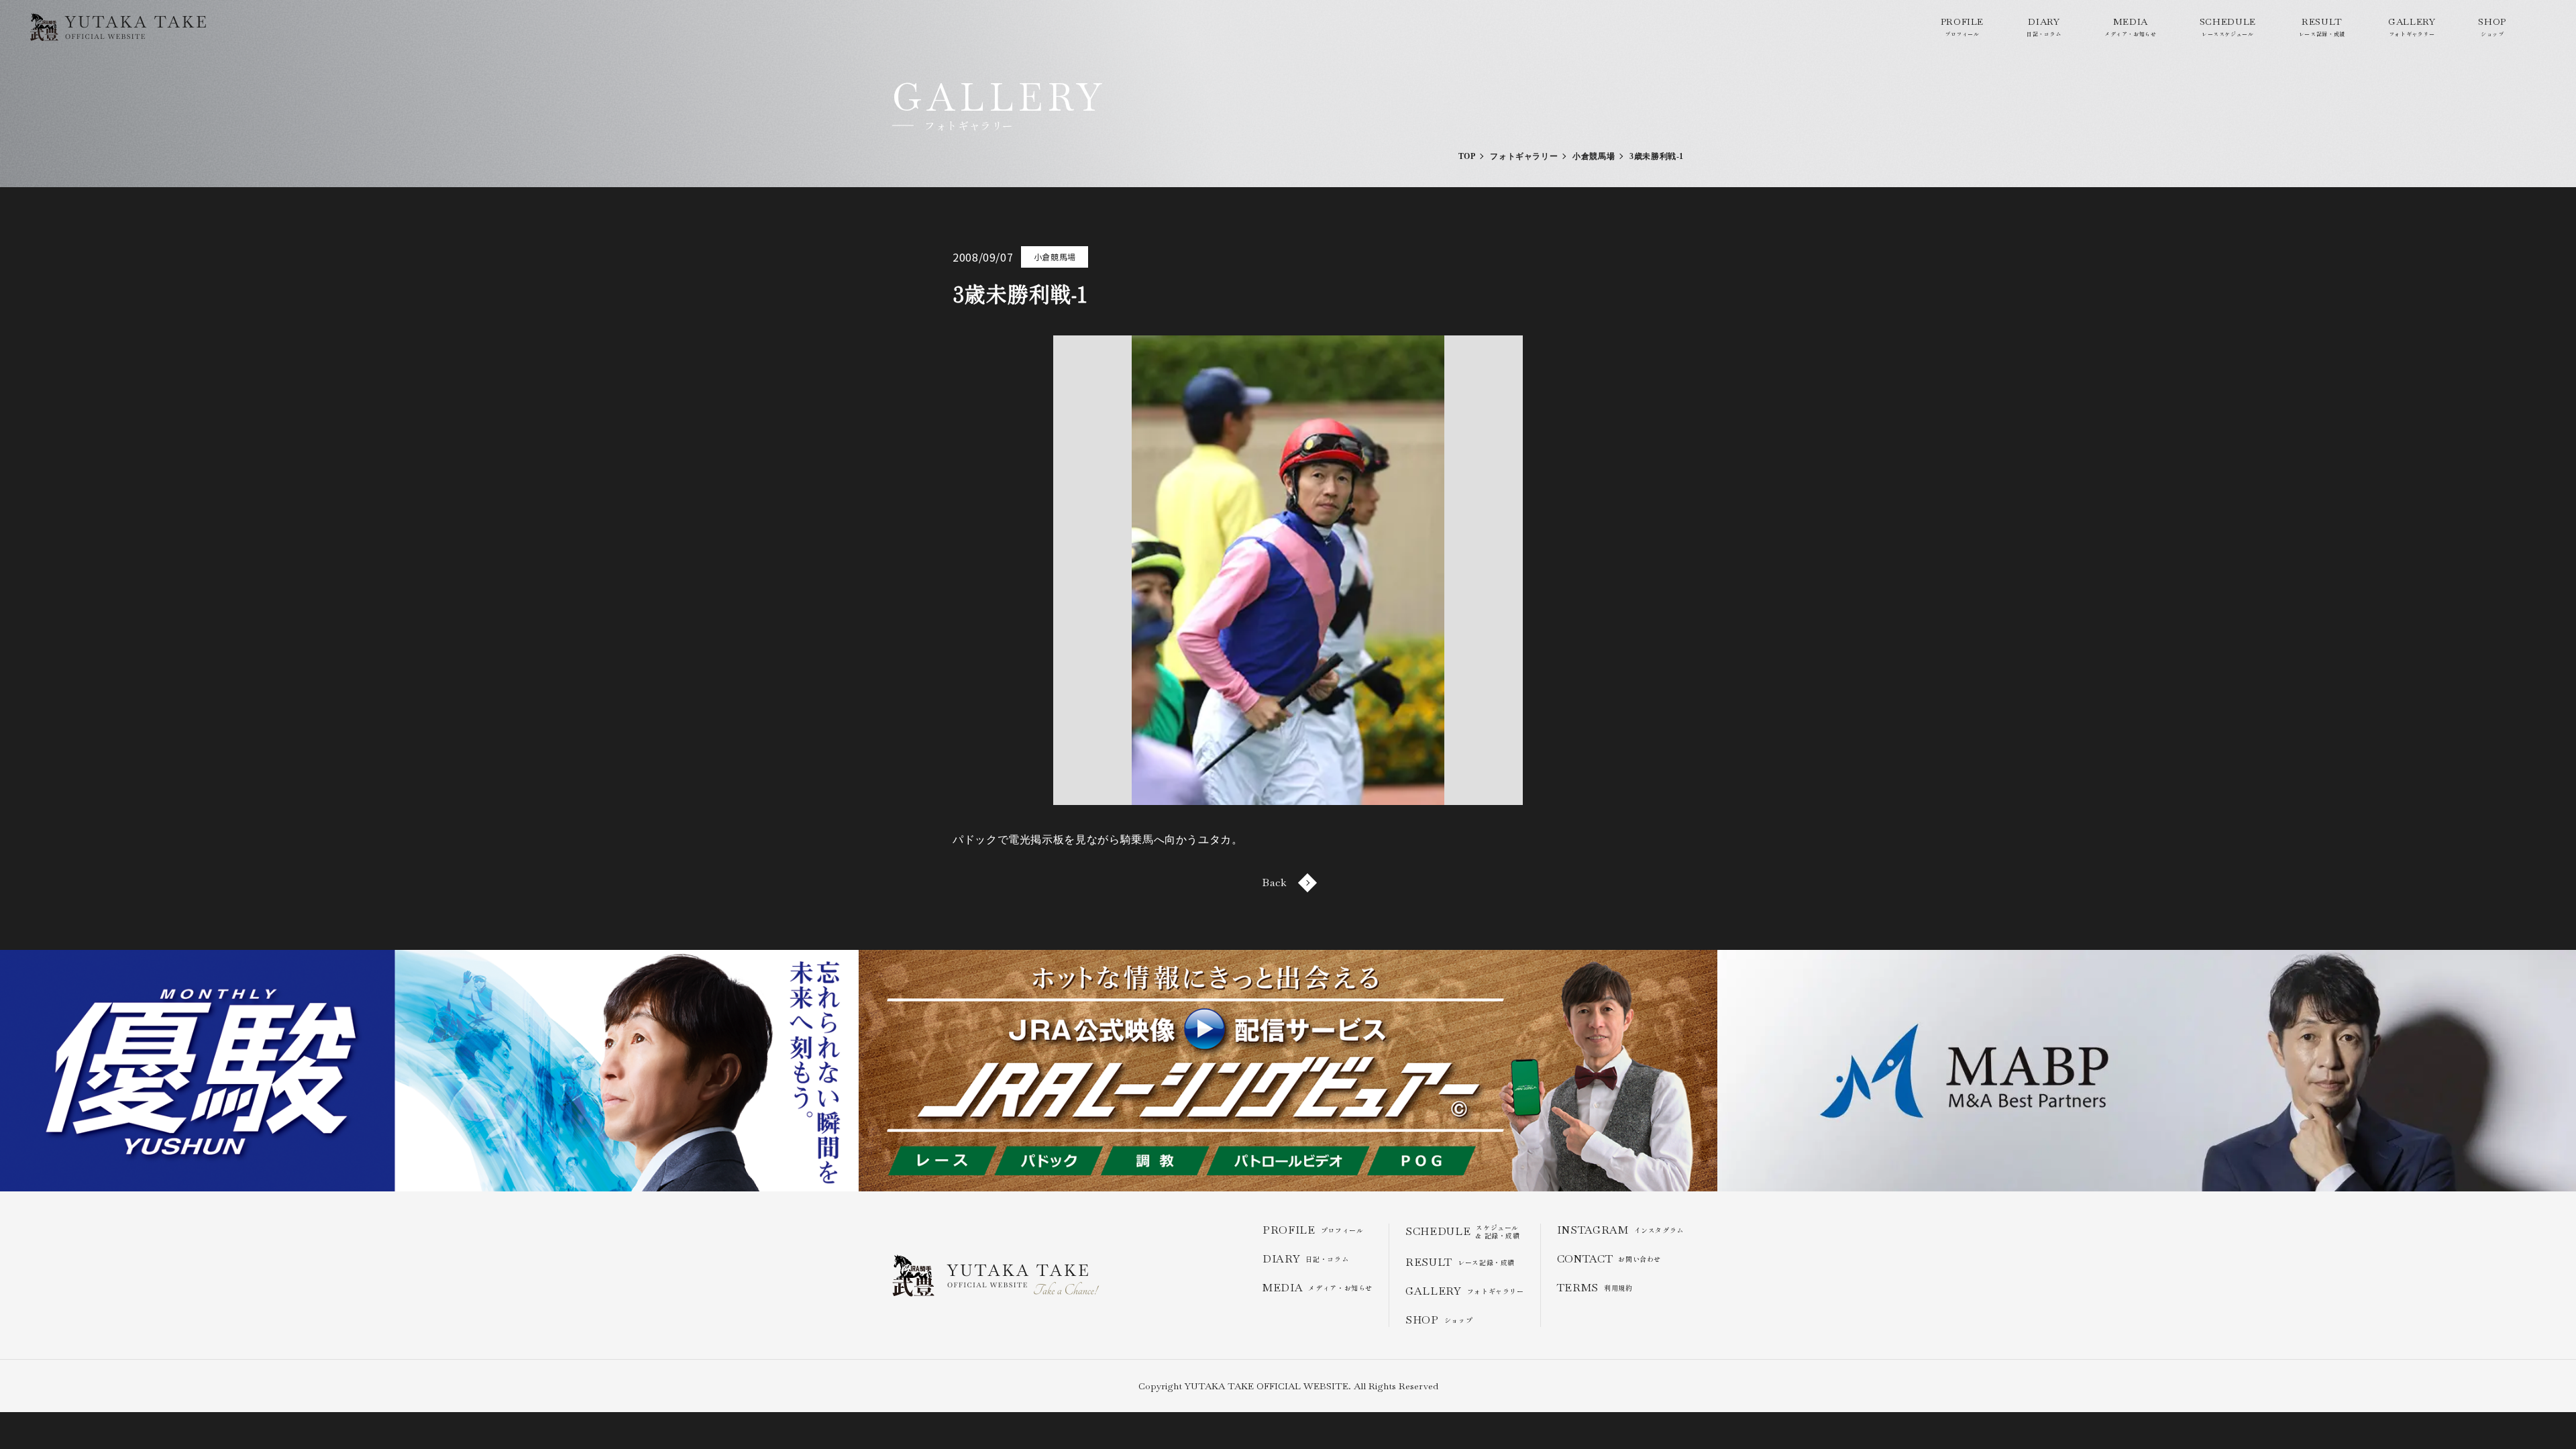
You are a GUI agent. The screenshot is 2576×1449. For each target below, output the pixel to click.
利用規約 (1595, 1288)
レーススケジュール (2228, 26)
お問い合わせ (1609, 1259)
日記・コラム (2044, 26)
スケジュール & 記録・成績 (1463, 1232)
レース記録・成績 (2322, 26)
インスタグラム (1620, 1230)
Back (1275, 882)
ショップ (2492, 26)
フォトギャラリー (2412, 26)
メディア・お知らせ (2131, 26)
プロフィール (1962, 26)
